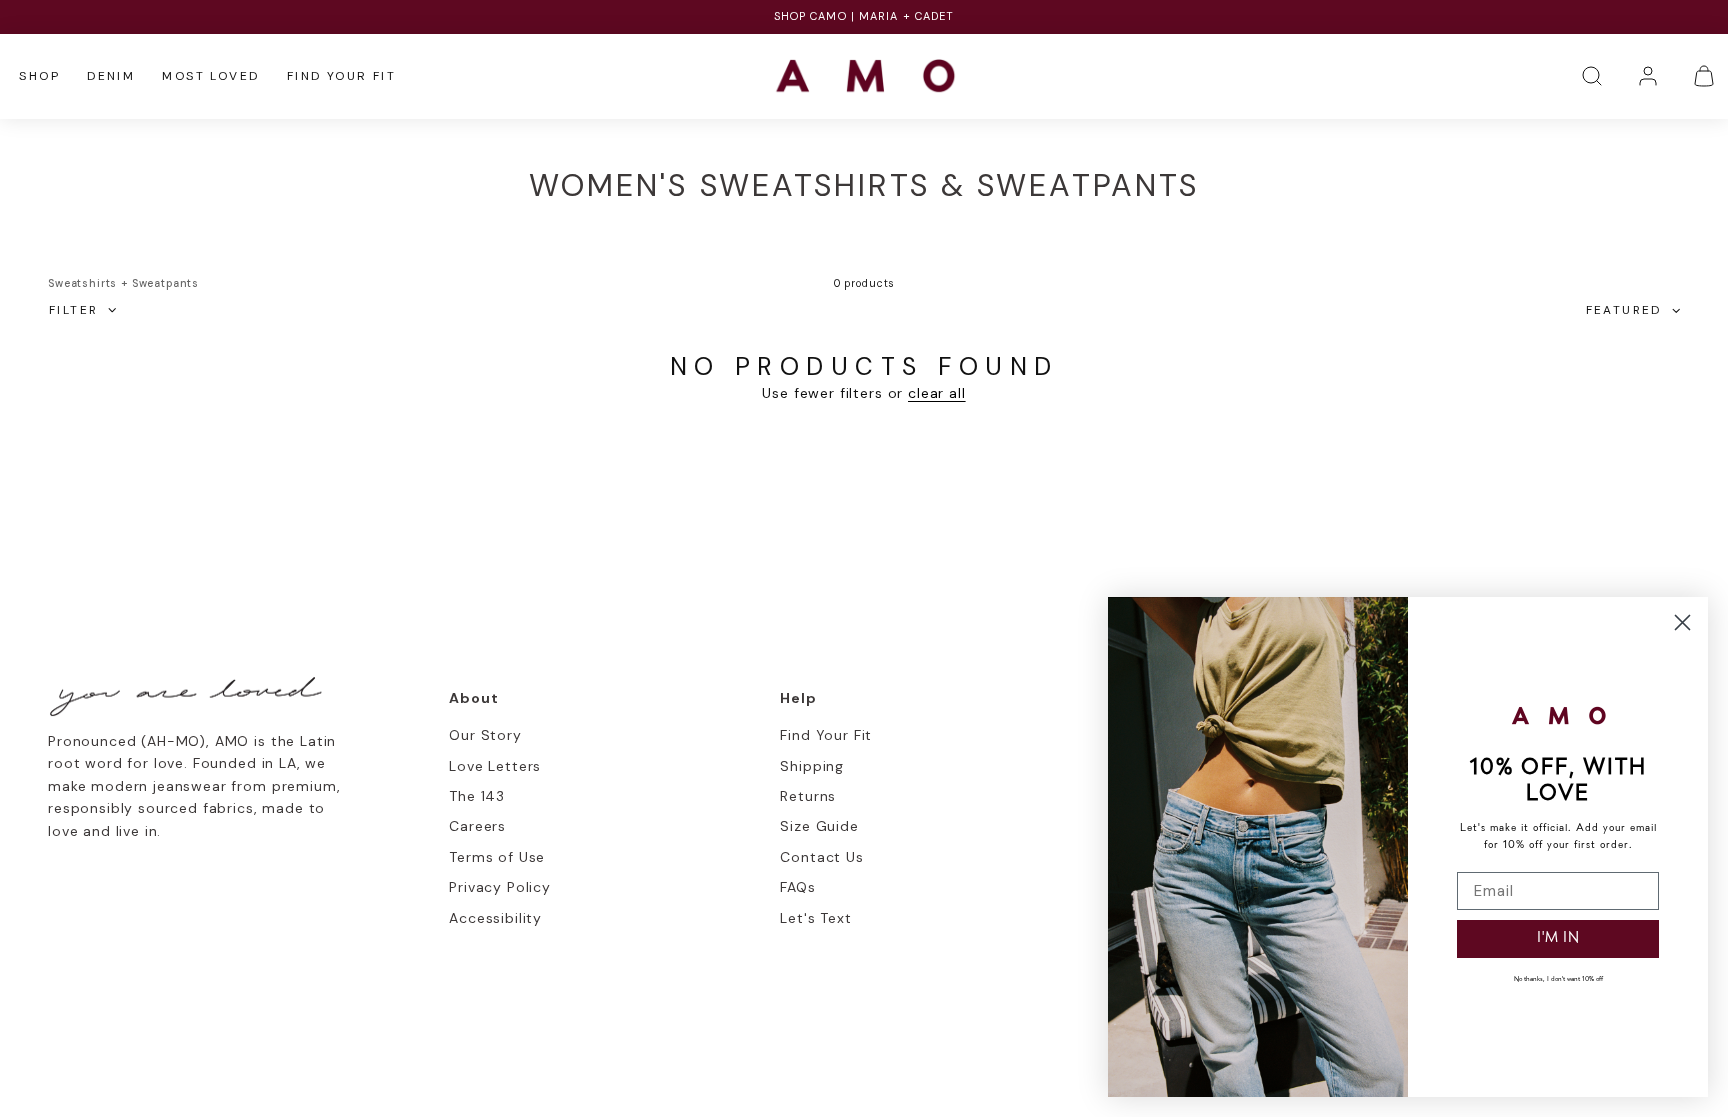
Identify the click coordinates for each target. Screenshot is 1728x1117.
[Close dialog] (1682, 622)
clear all (937, 393)
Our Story (485, 735)
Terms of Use (497, 857)
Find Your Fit (341, 76)
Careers (477, 826)
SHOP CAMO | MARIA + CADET (864, 16)
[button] (1592, 76)
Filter (73, 310)
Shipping (812, 766)
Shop (39, 76)
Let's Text (815, 918)
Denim (111, 76)
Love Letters (495, 766)
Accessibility (495, 918)
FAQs (797, 887)
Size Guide (819, 826)
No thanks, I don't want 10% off (1558, 979)
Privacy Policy (500, 887)
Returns (808, 796)
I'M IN (1558, 938)
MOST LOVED (210, 76)
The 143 (477, 796)
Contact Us (821, 857)
